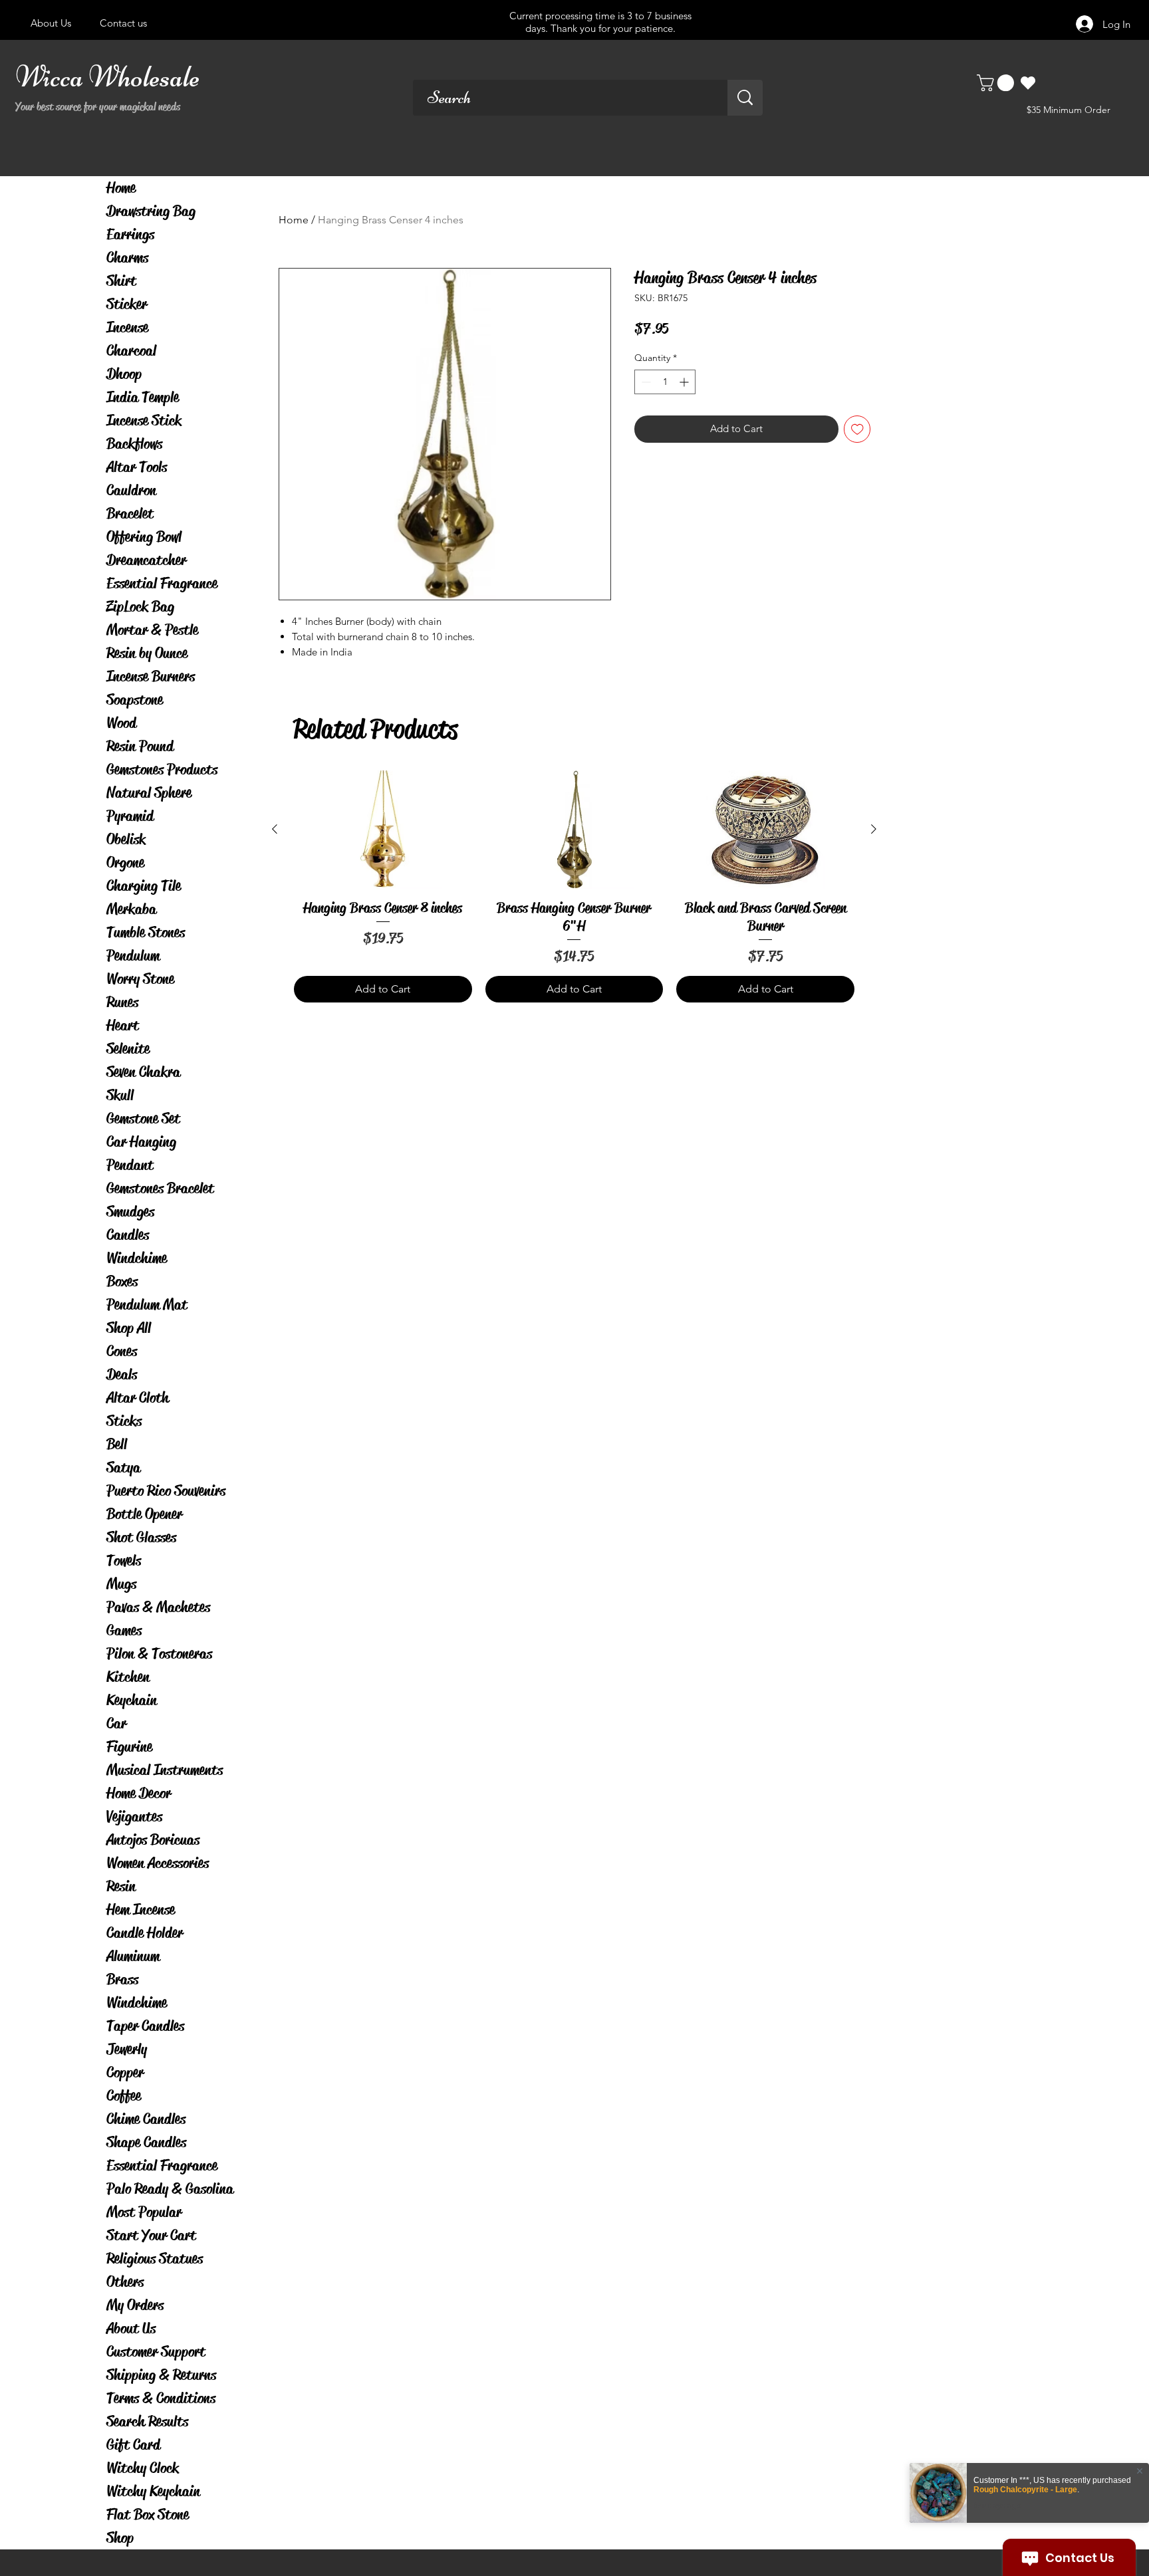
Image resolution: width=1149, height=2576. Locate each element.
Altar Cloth (138, 1398)
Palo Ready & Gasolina (170, 2189)
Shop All (129, 1328)
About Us (131, 2328)
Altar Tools (137, 467)
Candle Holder (145, 1933)
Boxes (122, 1281)
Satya (123, 1467)
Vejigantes (134, 1816)
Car (116, 1723)
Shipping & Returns (161, 2375)
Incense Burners (151, 676)
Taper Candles (145, 2026)
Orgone (125, 863)
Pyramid (130, 816)
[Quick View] (383, 830)
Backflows (134, 444)
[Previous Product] (275, 829)
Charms (127, 258)
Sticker (127, 304)
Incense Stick (144, 420)
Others (125, 2282)
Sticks (124, 1421)
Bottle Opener (144, 1514)
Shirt (121, 281)
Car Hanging (141, 1142)
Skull (120, 1095)
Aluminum (133, 1956)
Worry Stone (140, 979)
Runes (122, 1002)
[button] (997, 83)
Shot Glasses (141, 1537)
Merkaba (131, 909)
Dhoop (124, 374)
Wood (121, 723)
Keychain (132, 1700)
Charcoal (131, 351)
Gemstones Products (162, 769)
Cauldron (131, 490)
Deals (122, 1374)
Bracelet (130, 514)
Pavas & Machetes (158, 1607)
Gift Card (133, 2445)
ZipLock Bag (140, 607)
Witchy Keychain (153, 2491)
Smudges (130, 1212)
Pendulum (133, 956)
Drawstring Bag (151, 211)
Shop (120, 2538)
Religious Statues (155, 2259)
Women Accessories (158, 1863)
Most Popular (144, 2212)
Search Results (147, 2421)
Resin (121, 1886)
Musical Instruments (165, 1770)
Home (121, 188)
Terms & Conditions (161, 2398)
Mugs (121, 1584)
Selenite (128, 1049)
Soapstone (135, 700)
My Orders (135, 2305)
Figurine (129, 1747)
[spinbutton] (665, 382)
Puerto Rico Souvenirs (166, 1491)
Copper (125, 2072)
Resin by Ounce (147, 653)
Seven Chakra (143, 1072)
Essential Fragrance (162, 583)
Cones (122, 1351)
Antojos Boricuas (153, 1840)
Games (124, 1630)
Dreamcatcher (146, 560)
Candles (128, 1235)
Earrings (130, 234)
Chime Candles (146, 2119)
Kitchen (128, 1677)
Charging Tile (144, 886)
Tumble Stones (146, 932)
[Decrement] (645, 382)
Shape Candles (146, 2142)
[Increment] (685, 382)
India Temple (143, 397)
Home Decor (139, 1793)
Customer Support (156, 2352)
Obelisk (126, 839)
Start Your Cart (151, 2235)
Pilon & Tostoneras (159, 1654)
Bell (117, 1444)
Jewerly (127, 2049)
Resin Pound (140, 746)
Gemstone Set (143, 1118)
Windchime (137, 1258)
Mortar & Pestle (152, 630)
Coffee (124, 2096)
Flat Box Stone (148, 2515)
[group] (574, 886)
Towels (124, 1561)
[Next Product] (874, 829)
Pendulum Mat (147, 1305)
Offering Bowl (144, 537)
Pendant (130, 1165)
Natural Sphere (149, 793)
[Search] (745, 98)
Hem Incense (141, 1910)
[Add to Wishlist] (857, 429)
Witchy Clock (143, 2468)
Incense (127, 327)
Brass (122, 1979)
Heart (123, 1025)
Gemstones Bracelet (160, 1188)
